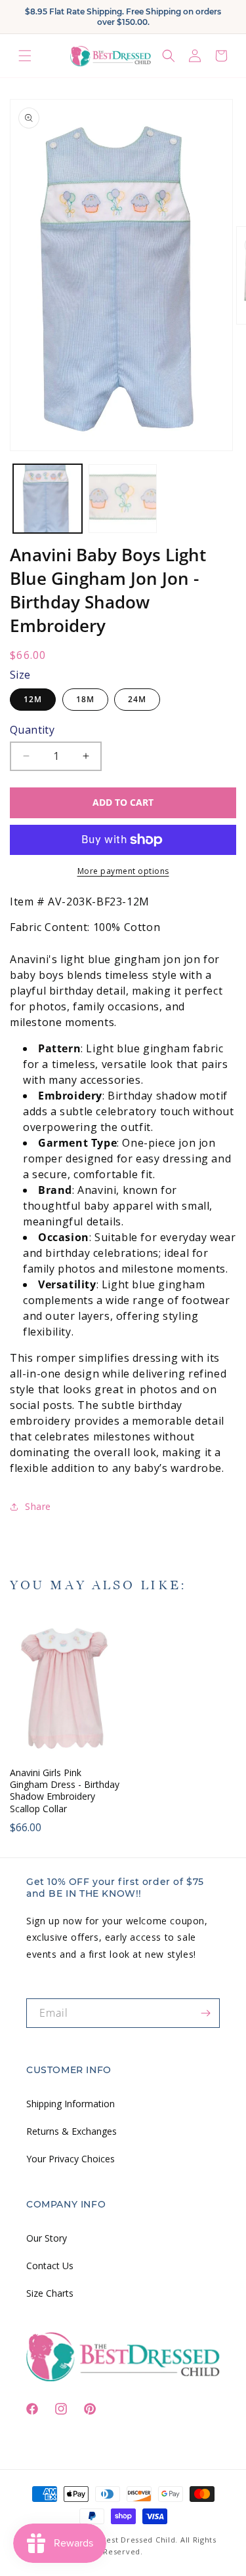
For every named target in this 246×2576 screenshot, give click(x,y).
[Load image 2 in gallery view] (123, 499)
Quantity (32, 730)
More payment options (123, 871)
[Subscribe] (205, 2013)
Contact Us (50, 2266)
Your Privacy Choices (71, 2159)
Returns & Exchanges (72, 2131)
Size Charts (50, 2293)
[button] (25, 56)
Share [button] (38, 1506)
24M (137, 699)
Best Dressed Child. (140, 2540)
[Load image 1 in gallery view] (48, 499)
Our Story (47, 2238)
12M (33, 699)
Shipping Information (71, 2104)
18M (85, 699)
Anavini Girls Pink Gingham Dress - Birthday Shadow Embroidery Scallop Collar (65, 1791)
